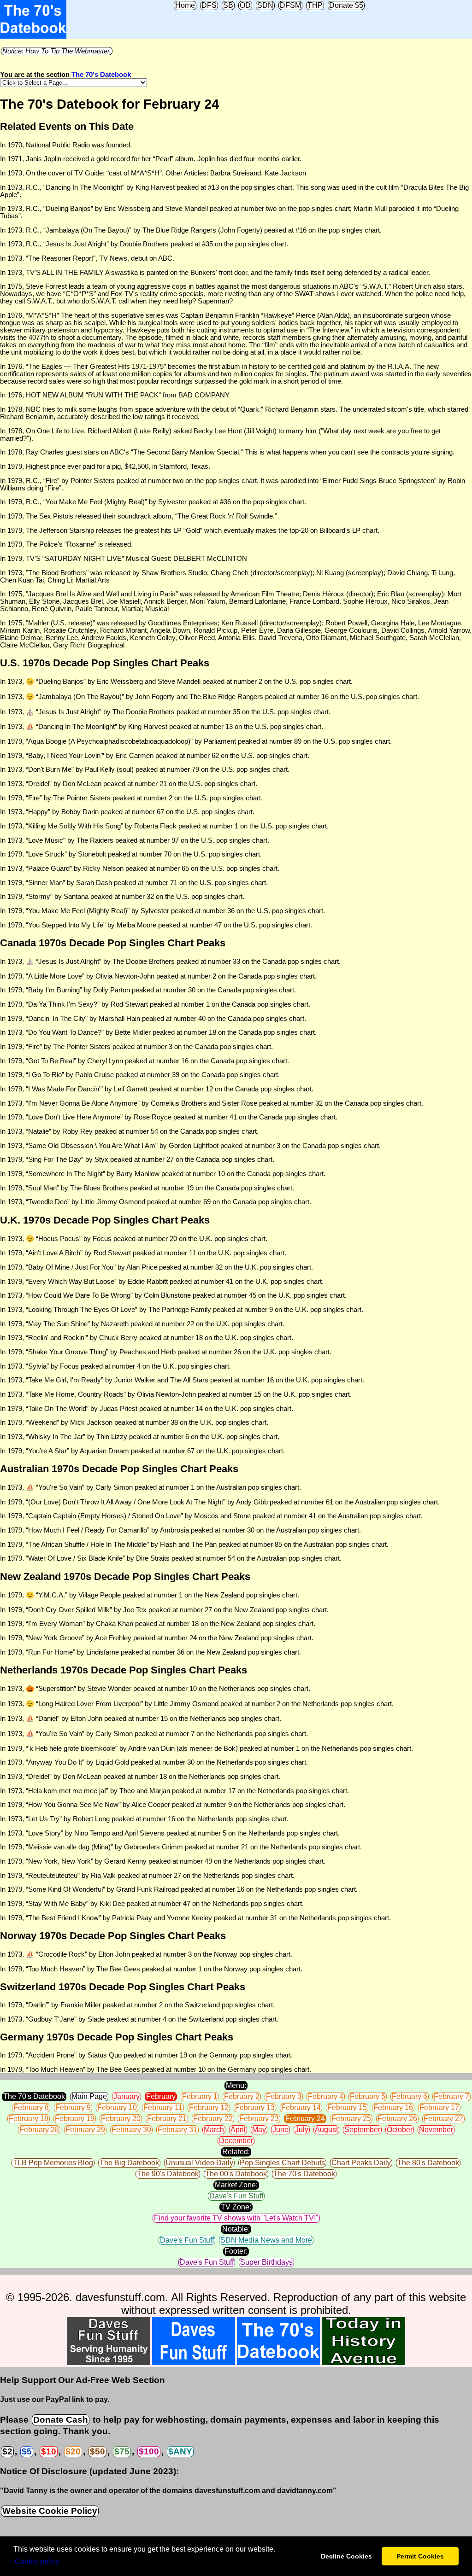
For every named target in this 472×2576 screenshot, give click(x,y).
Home (185, 5)
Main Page (89, 2096)
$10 (49, 2451)
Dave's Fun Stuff (236, 2196)
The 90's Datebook (168, 2174)
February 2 (242, 2096)
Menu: (236, 2085)
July (302, 2130)
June (280, 2130)
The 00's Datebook (236, 2174)
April (238, 2130)
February (161, 2096)
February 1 (200, 2096)
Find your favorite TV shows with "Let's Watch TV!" (236, 2218)
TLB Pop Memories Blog (53, 2163)
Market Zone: (236, 2185)
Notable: (236, 2229)
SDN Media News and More (266, 2240)
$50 (97, 2451)
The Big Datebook (129, 2163)
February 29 (85, 2130)
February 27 (443, 2118)
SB (228, 5)
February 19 (75, 2118)
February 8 (31, 2107)
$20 (73, 2451)
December (236, 2141)
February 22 (213, 2118)
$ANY (180, 2451)
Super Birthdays (266, 2262)
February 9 (73, 2107)
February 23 (259, 2118)
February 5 (368, 2096)
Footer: (236, 2251)
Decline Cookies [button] (346, 2556)
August (326, 2130)
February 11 (163, 2107)
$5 (27, 2451)
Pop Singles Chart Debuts (282, 2163)
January (127, 2096)
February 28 (39, 2130)
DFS (209, 5)
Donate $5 (346, 5)
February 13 (255, 2107)
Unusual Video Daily (199, 2163)
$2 (7, 2451)
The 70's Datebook (101, 75)
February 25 (351, 2118)
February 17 (439, 2107)
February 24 (305, 2118)
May (259, 2130)
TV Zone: (236, 2207)
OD (245, 5)
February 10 (117, 2107)
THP (315, 5)
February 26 (397, 2118)
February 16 (393, 2107)
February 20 (121, 2118)
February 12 (209, 2107)
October (400, 2130)
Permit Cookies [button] (420, 2556)
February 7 (451, 2096)
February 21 (167, 2118)
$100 (149, 2451)
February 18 (29, 2118)
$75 (122, 2451)
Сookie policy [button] (37, 2561)
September (362, 2130)
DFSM (290, 5)
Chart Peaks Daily (361, 2163)
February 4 (326, 2096)
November (436, 2130)
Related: (236, 2152)
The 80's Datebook (428, 2163)
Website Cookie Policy (50, 2511)
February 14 (301, 2107)
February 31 (177, 2130)
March (214, 2130)
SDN (265, 5)
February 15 (347, 2107)
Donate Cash (61, 2420)
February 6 (410, 2096)
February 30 (131, 2130)
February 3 (284, 2096)
